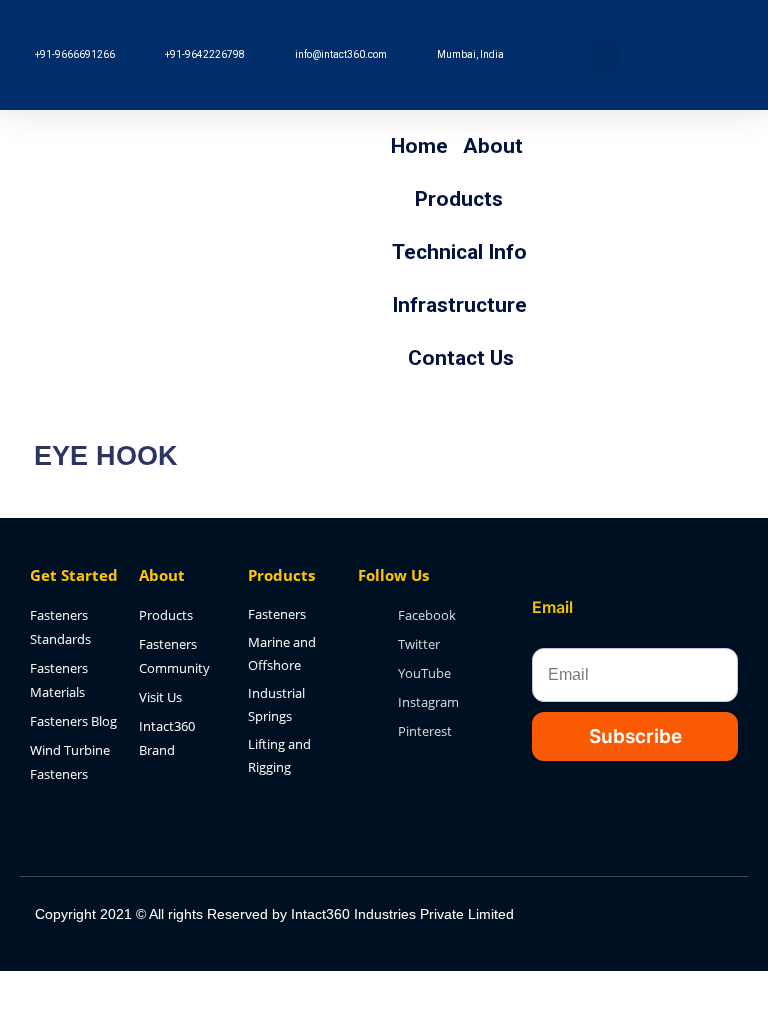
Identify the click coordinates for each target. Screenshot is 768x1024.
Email (552, 607)
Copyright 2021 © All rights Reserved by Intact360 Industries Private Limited (274, 914)
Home (419, 146)
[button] (606, 56)
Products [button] (459, 199)
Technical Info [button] (459, 252)
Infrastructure (459, 305)
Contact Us (461, 358)
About (493, 146)
